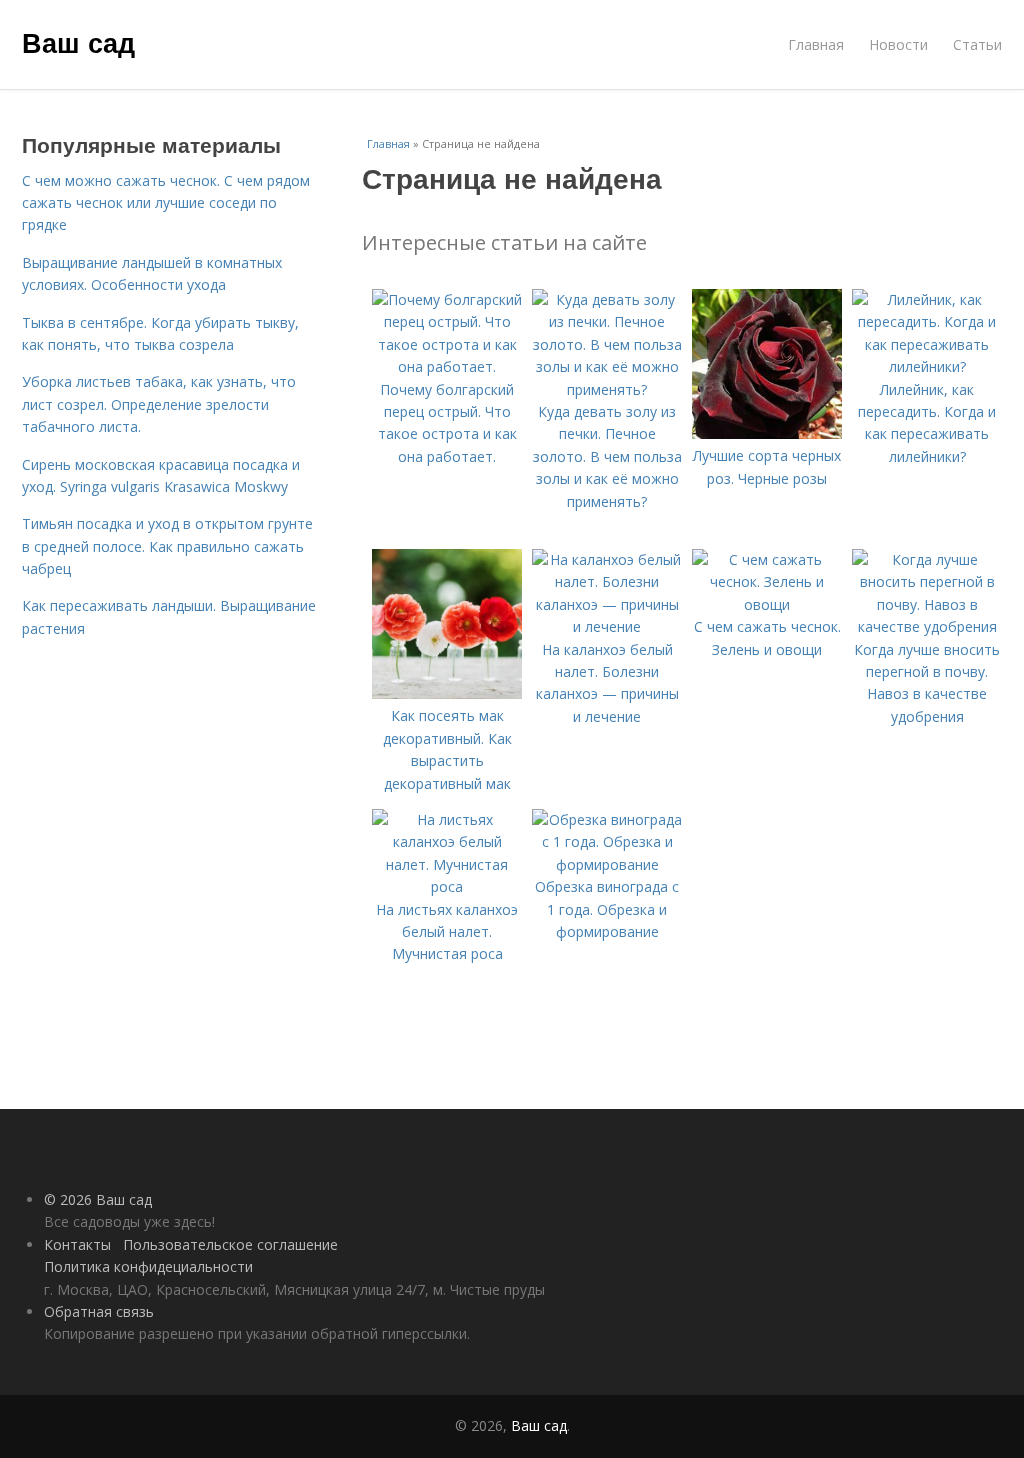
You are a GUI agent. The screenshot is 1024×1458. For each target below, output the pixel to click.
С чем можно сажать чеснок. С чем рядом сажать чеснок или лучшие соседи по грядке (166, 203)
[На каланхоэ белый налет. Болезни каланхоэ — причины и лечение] (607, 626)
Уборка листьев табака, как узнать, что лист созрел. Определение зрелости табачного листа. (159, 404)
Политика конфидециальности (148, 1266)
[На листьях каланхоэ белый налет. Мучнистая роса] (447, 886)
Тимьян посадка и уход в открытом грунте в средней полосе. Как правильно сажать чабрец (167, 546)
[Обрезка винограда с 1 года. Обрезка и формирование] (607, 864)
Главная (816, 44)
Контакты (77, 1244)
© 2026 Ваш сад (98, 1199)
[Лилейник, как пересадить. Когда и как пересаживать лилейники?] (927, 366)
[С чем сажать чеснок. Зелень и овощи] (767, 604)
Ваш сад (78, 42)
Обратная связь (99, 1311)
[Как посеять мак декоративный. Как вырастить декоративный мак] (447, 693)
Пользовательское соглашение (230, 1244)
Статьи (977, 44)
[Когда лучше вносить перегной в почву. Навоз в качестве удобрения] (927, 626)
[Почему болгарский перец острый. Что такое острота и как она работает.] (447, 366)
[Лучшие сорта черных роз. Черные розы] (767, 433)
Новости (898, 44)
